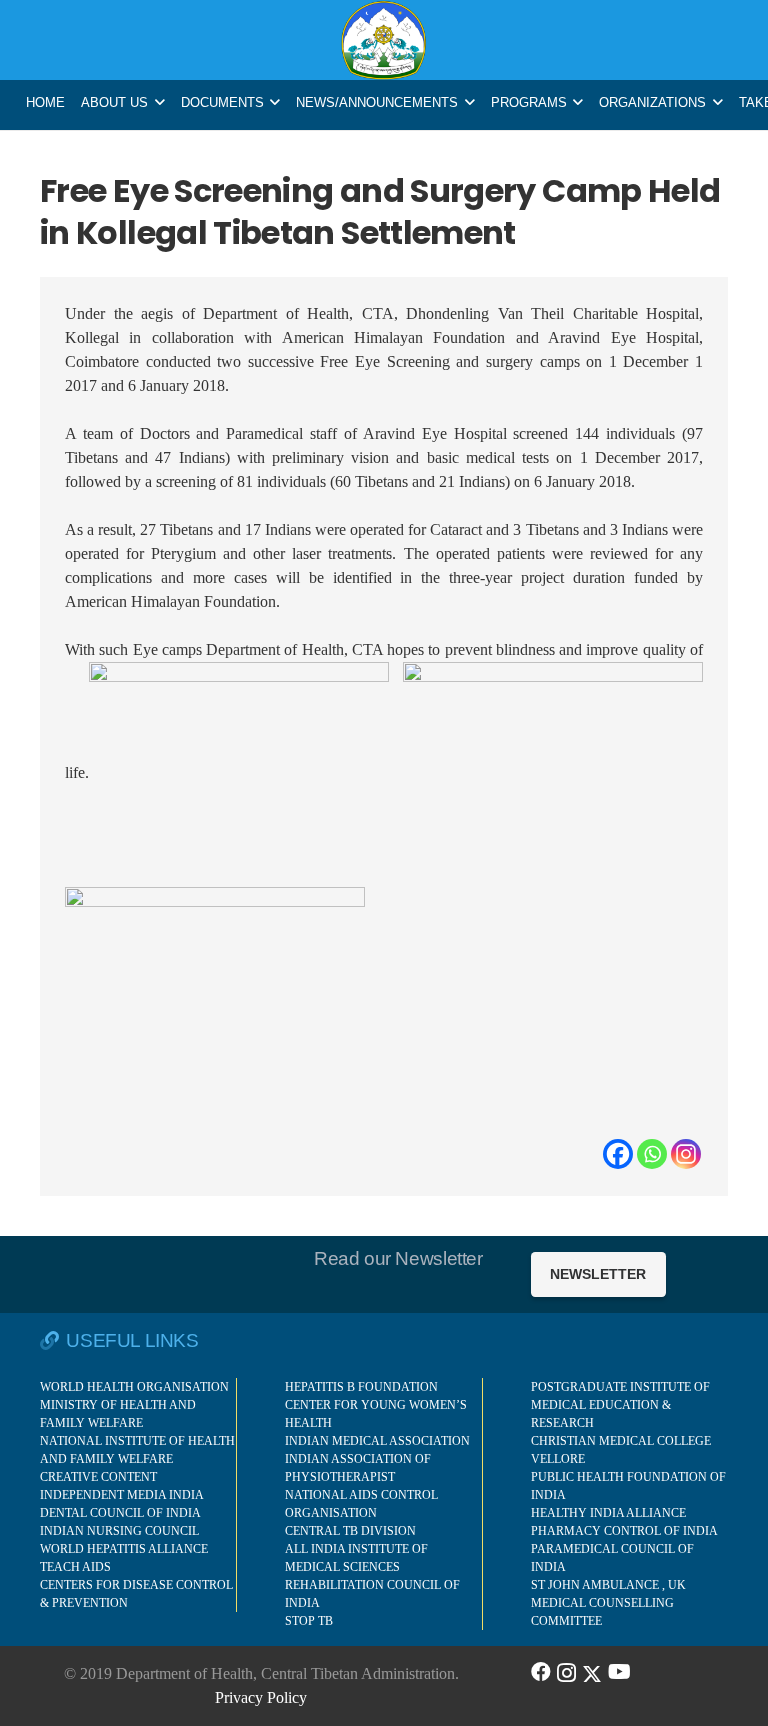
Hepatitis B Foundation (361, 1387)
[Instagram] (686, 1154)
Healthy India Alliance (608, 1513)
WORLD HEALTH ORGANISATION (134, 1387)
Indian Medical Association (377, 1441)
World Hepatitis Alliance (124, 1549)
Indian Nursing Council (119, 1531)
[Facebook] (618, 1154)
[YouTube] (619, 1672)
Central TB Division (350, 1531)
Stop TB (309, 1621)
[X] (592, 1672)
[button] (160, 103)
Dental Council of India (120, 1513)
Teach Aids (75, 1567)
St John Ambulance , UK (608, 1585)
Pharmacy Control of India (624, 1531)
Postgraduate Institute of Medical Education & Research (620, 1405)
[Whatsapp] (652, 1154)
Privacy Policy (261, 1697)
